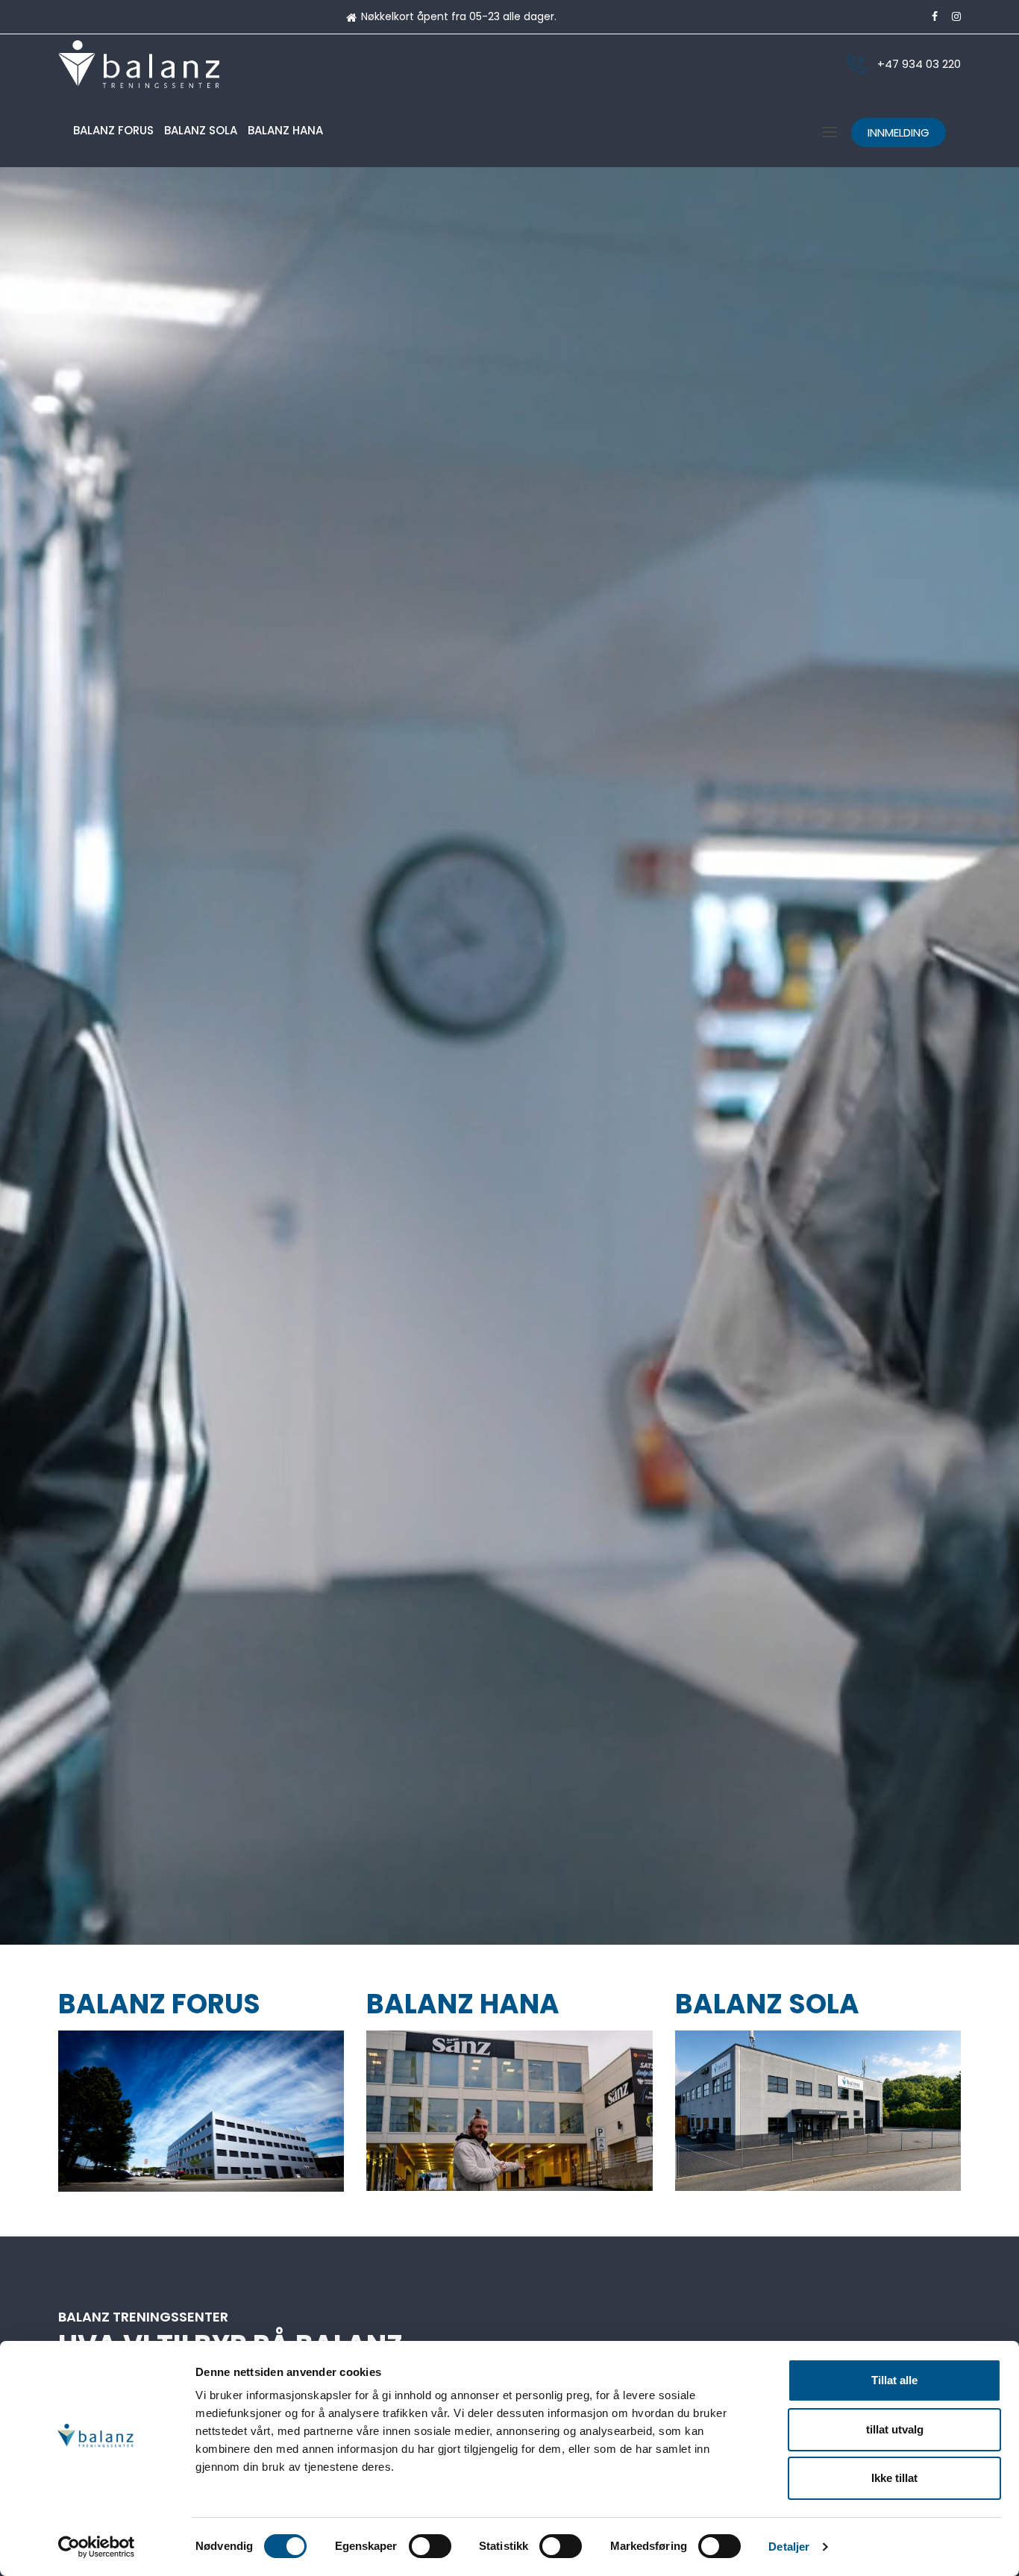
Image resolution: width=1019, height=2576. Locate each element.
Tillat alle (894, 2380)
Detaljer (789, 2547)
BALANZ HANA (285, 130)
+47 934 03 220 (919, 64)
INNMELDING (899, 132)
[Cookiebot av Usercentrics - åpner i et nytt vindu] (97, 2547)
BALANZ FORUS (113, 130)
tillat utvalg (895, 2429)
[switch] (430, 2546)
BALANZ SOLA (201, 130)
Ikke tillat (894, 2478)
